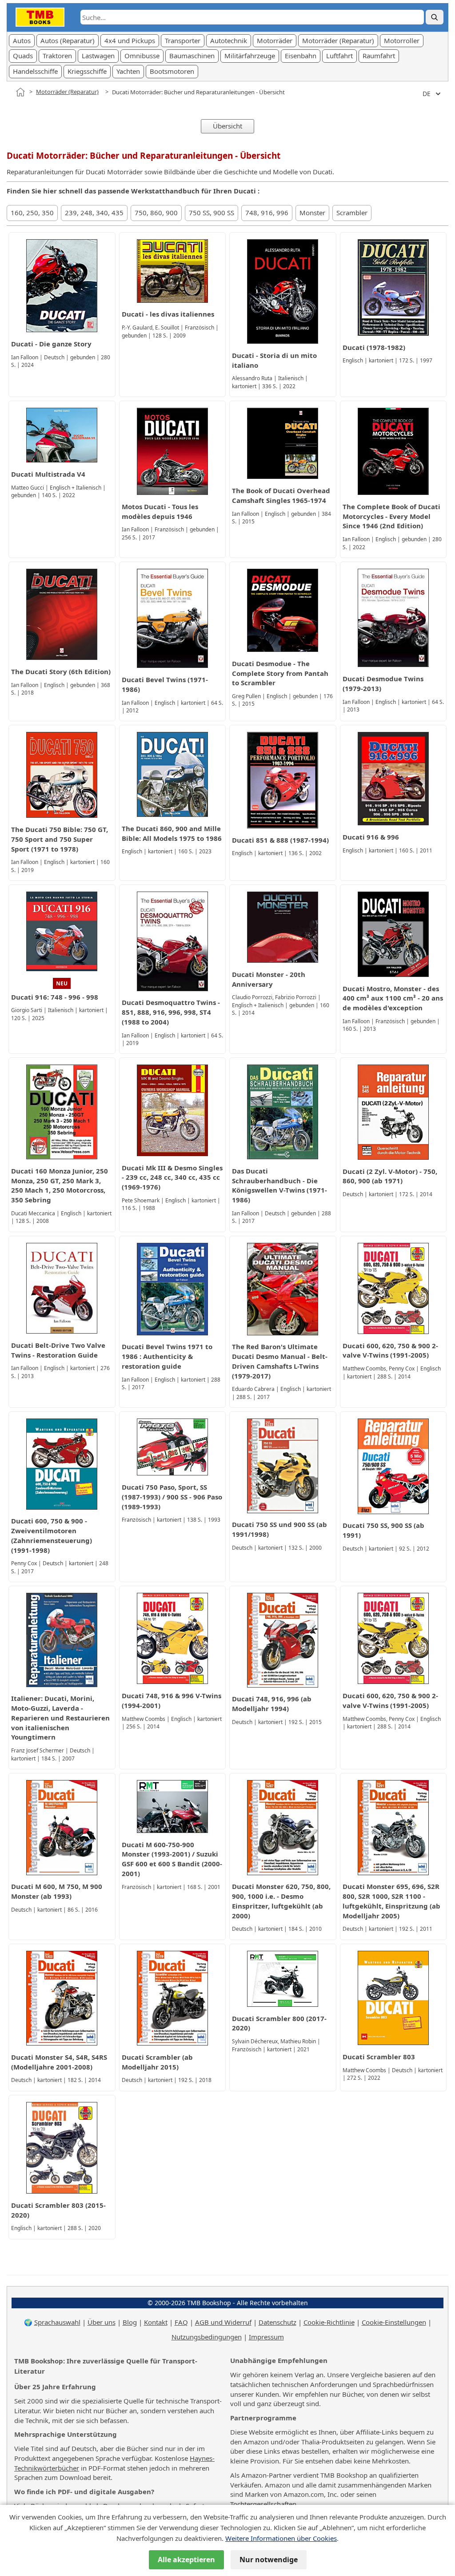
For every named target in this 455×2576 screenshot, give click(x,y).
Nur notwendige (269, 2560)
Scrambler (352, 213)
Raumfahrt (379, 56)
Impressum (266, 2337)
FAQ (181, 2322)
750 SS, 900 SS (212, 213)
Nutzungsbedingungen (207, 2337)
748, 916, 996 (267, 213)
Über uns (102, 2322)
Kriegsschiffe (87, 71)
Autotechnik (229, 40)
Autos (22, 40)
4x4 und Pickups (130, 40)
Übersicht (227, 126)
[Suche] (435, 17)
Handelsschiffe (35, 71)
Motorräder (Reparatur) (338, 40)
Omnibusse (142, 56)
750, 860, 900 (156, 213)
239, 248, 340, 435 (94, 213)
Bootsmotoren (172, 71)
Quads (23, 56)
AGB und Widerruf (223, 2322)
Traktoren (57, 56)
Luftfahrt (339, 56)
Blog (130, 2322)
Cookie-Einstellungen (394, 2322)
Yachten (128, 71)
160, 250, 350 (32, 213)
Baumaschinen (192, 56)
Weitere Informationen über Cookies (281, 2538)
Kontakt (156, 2322)
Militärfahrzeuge (250, 56)
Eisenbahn (301, 56)
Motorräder (275, 40)
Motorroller (402, 40)
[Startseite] (20, 92)
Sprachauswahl (57, 2322)
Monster (312, 213)
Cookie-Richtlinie (329, 2322)
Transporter (183, 40)
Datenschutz (277, 2322)
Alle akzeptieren (186, 2560)
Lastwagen (98, 56)
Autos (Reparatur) (68, 40)
